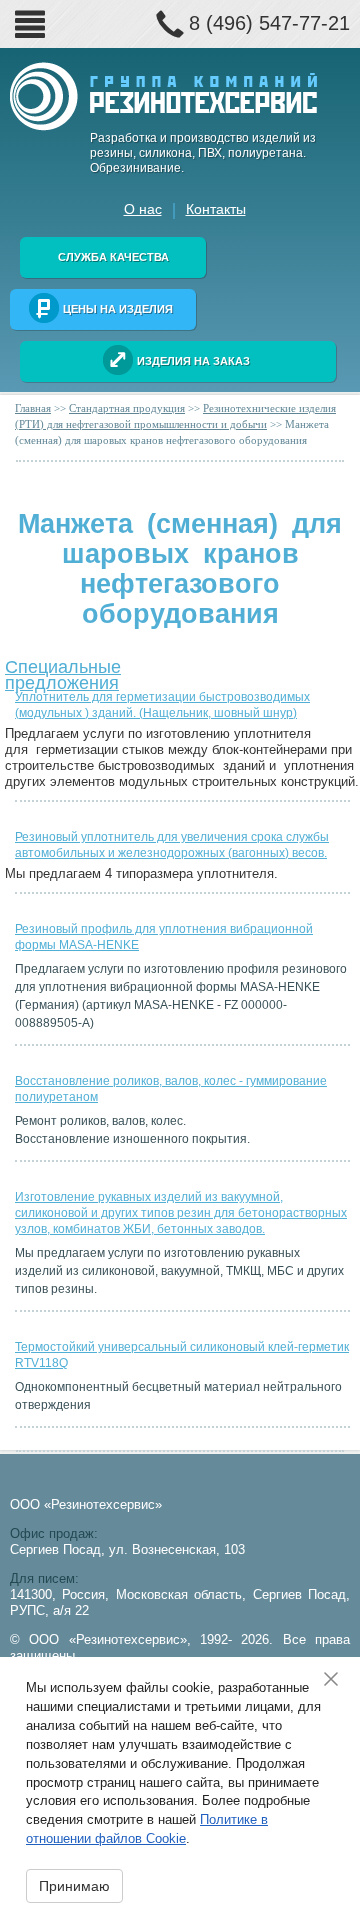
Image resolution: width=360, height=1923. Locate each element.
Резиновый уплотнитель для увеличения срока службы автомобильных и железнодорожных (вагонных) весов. (172, 845)
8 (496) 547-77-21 (269, 23)
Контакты (216, 209)
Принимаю (74, 1886)
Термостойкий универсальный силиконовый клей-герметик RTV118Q (182, 1355)
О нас (143, 209)
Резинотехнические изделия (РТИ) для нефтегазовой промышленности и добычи (175, 416)
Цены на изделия (118, 309)
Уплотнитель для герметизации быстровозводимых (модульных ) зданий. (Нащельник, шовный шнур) (162, 705)
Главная (33, 408)
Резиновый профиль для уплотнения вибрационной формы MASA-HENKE (164, 937)
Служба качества (113, 257)
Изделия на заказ (193, 361)
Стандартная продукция (127, 408)
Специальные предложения (63, 670)
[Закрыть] (338, 1679)
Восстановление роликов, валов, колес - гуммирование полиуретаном (171, 1089)
